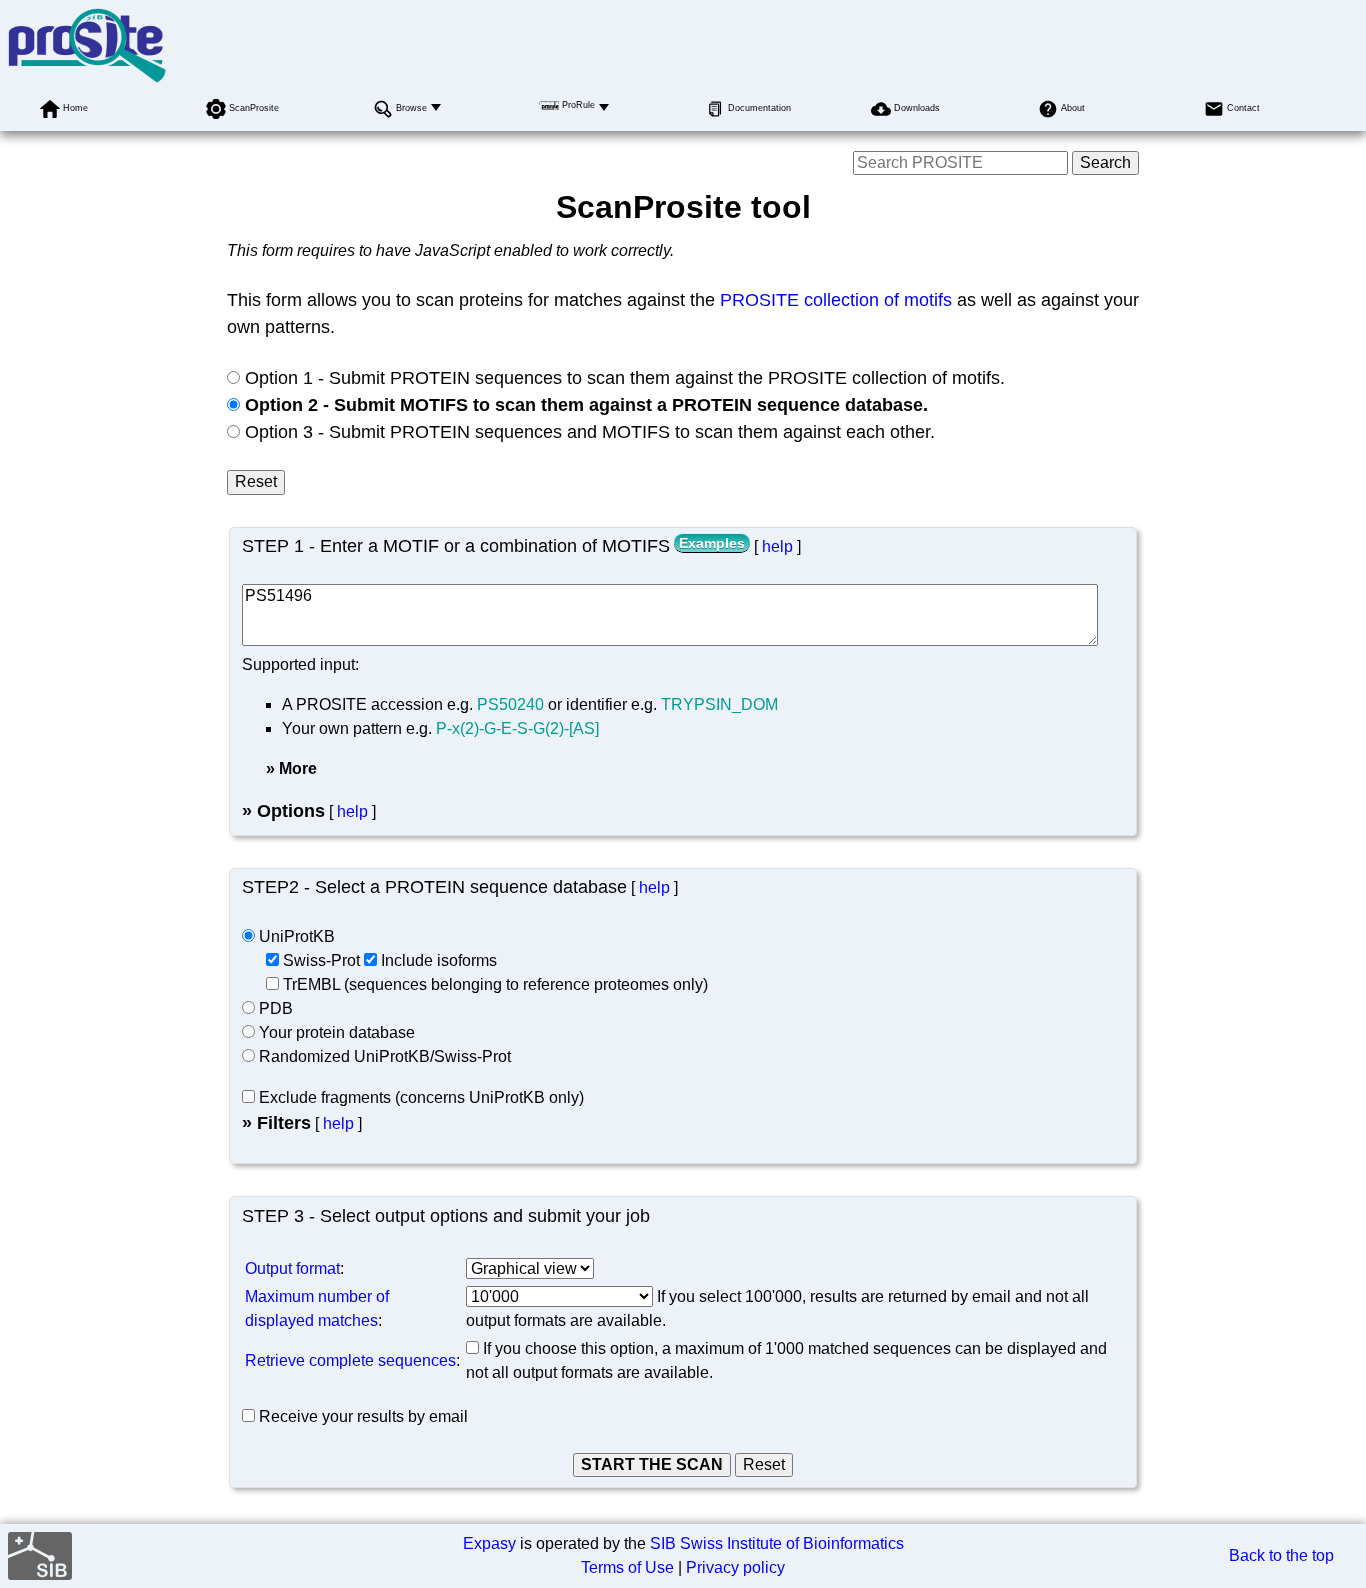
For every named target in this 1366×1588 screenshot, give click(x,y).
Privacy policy (735, 1567)
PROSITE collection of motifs (836, 300)
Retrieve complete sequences (350, 1360)
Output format (292, 1268)
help (777, 546)
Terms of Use (627, 1567)
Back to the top (1281, 1555)
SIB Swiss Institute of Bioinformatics (777, 1543)
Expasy (489, 1543)
